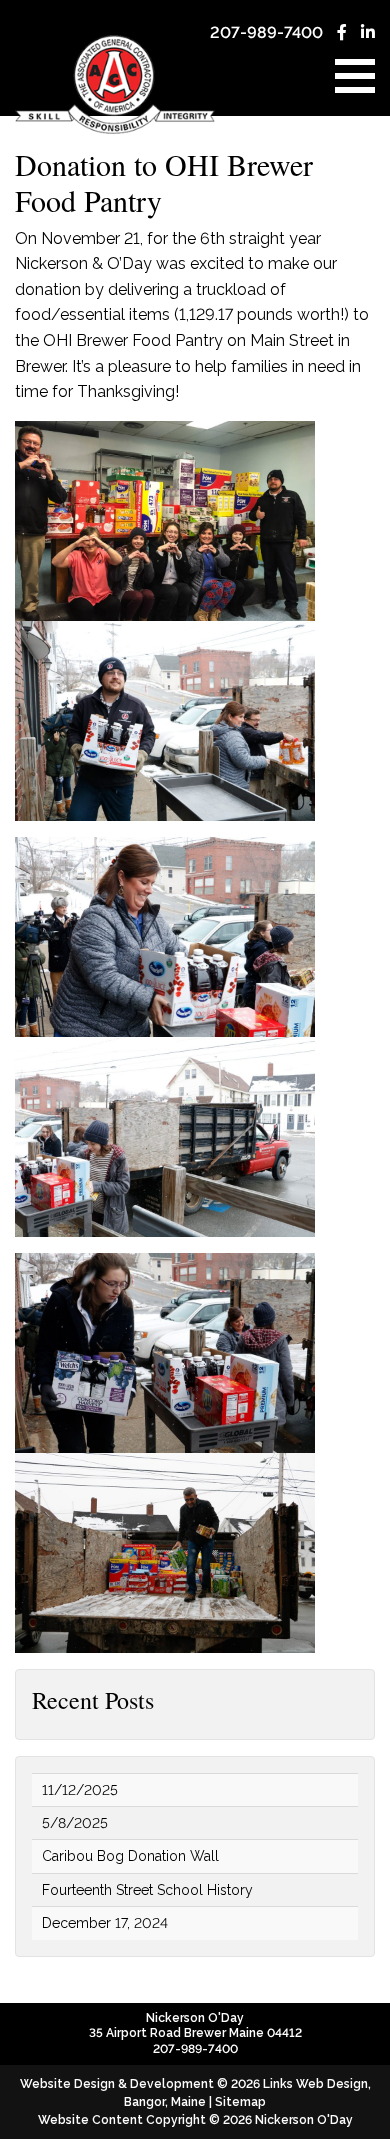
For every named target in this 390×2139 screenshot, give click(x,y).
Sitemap (240, 2102)
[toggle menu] (355, 76)
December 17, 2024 (105, 1923)
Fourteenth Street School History (147, 1890)
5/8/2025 (75, 1823)
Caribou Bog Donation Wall (130, 1856)
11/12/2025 (80, 1790)
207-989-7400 (266, 32)
